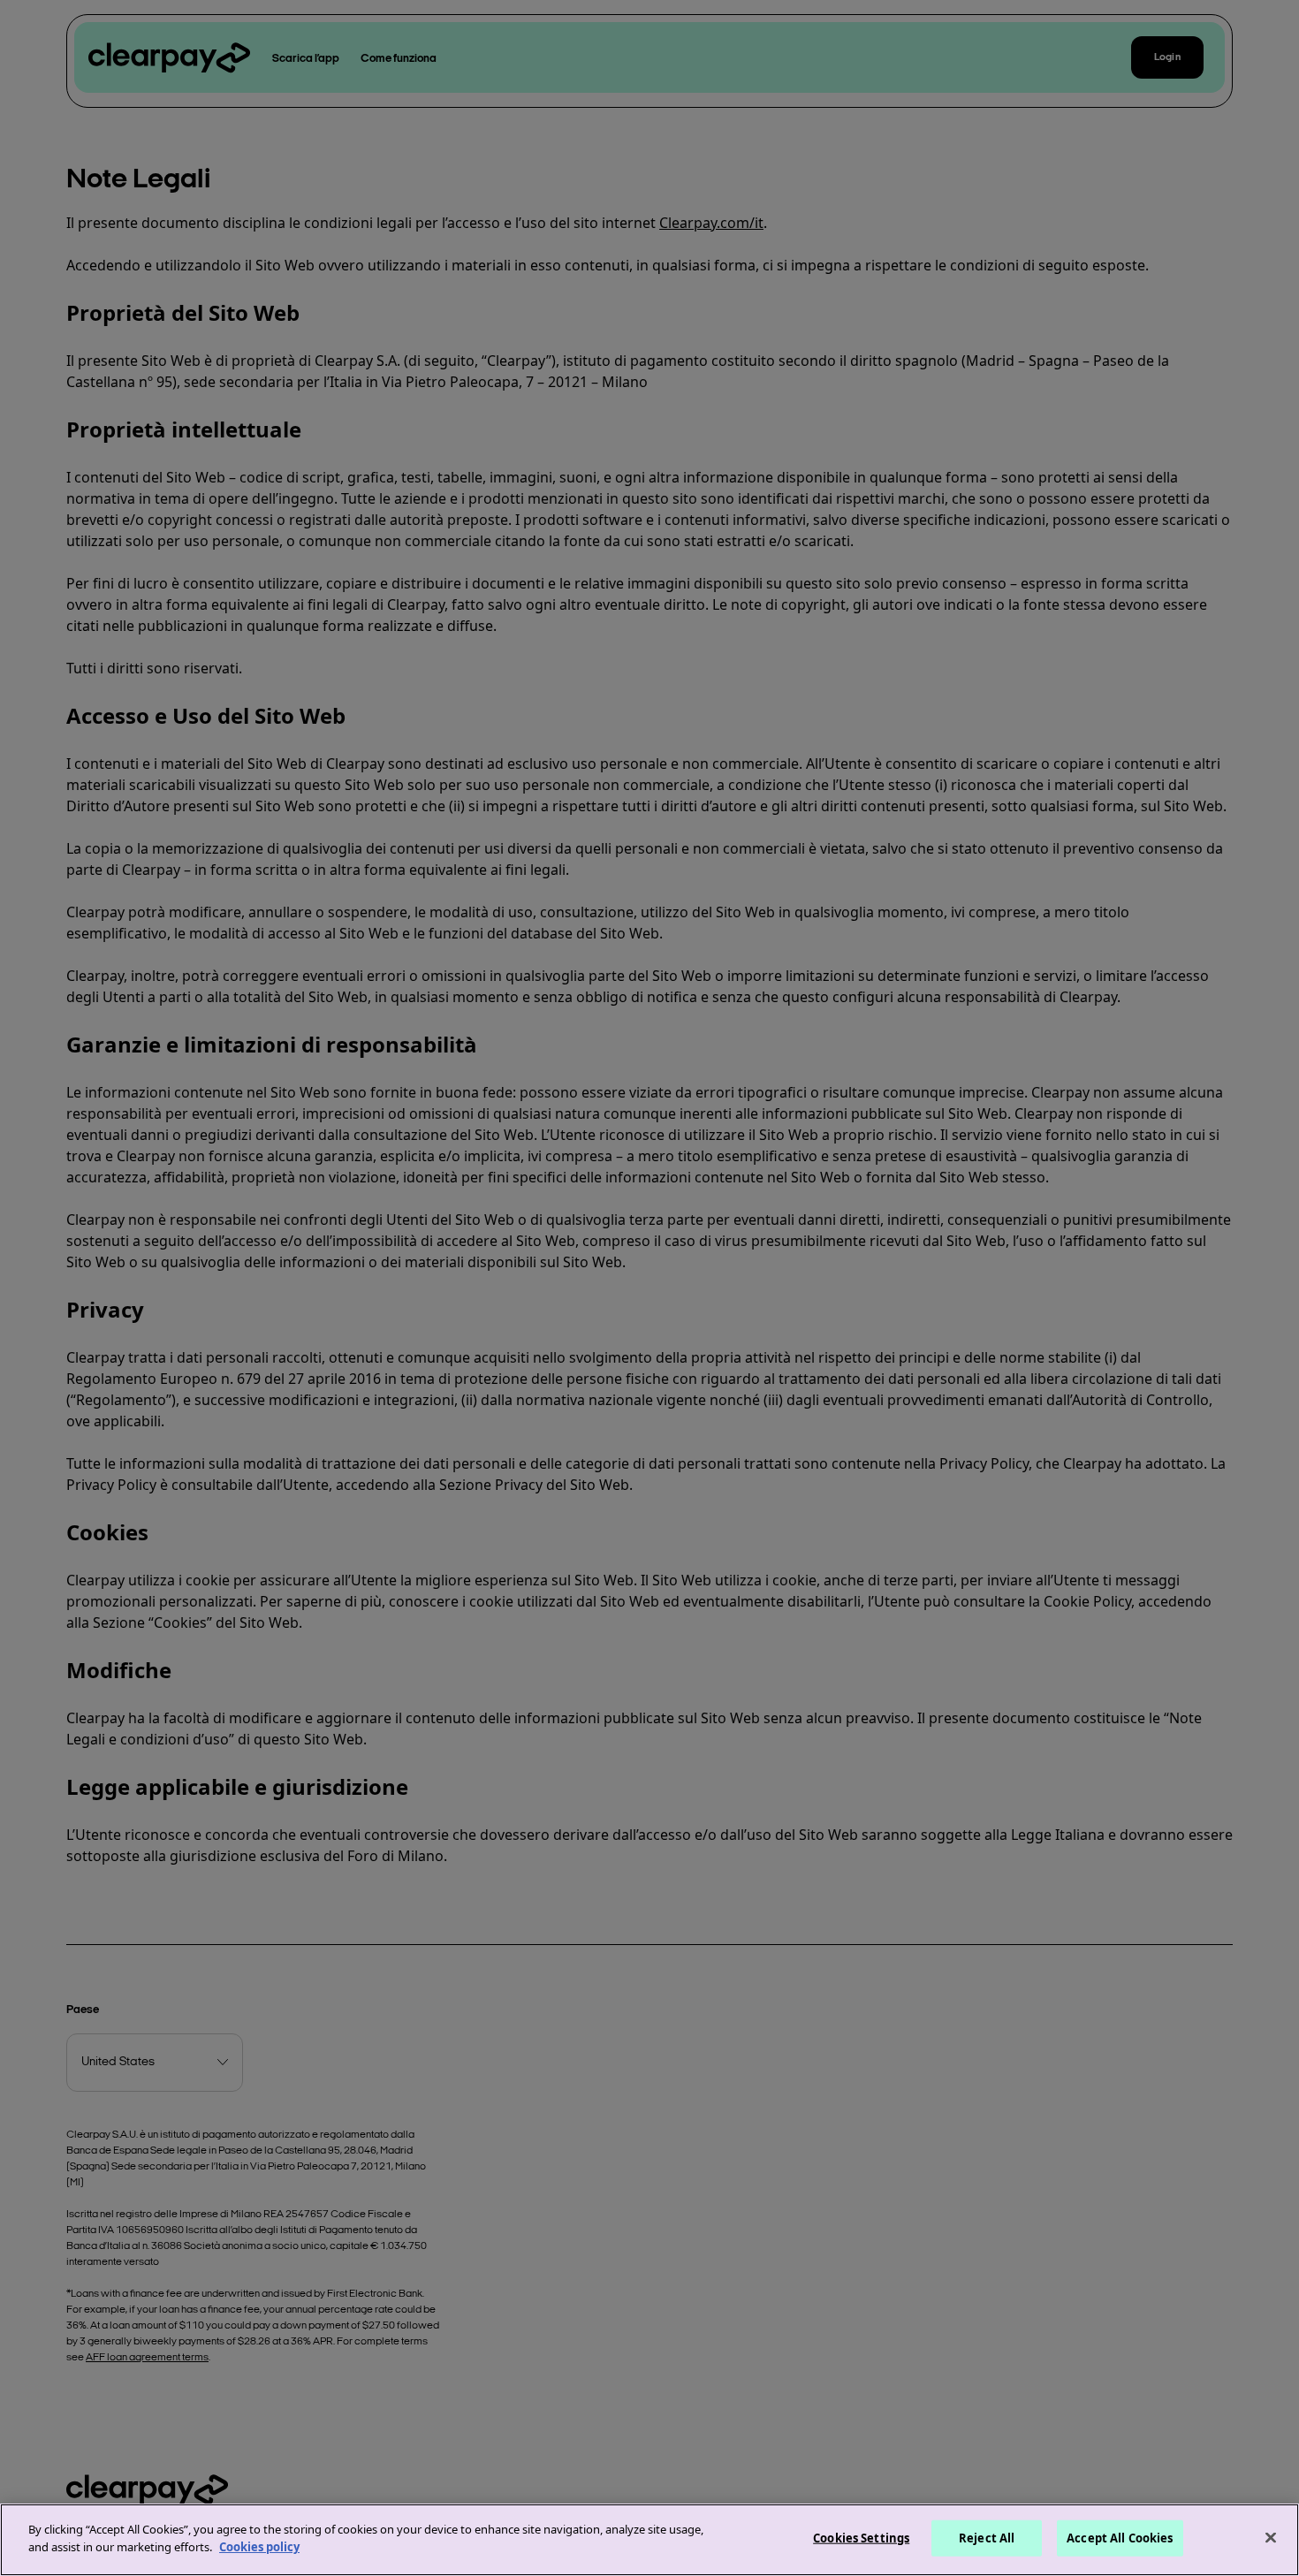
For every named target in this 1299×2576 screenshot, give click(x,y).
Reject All (987, 2538)
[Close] (1271, 2537)
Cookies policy (259, 2546)
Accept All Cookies (1120, 2538)
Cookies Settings (861, 2538)
